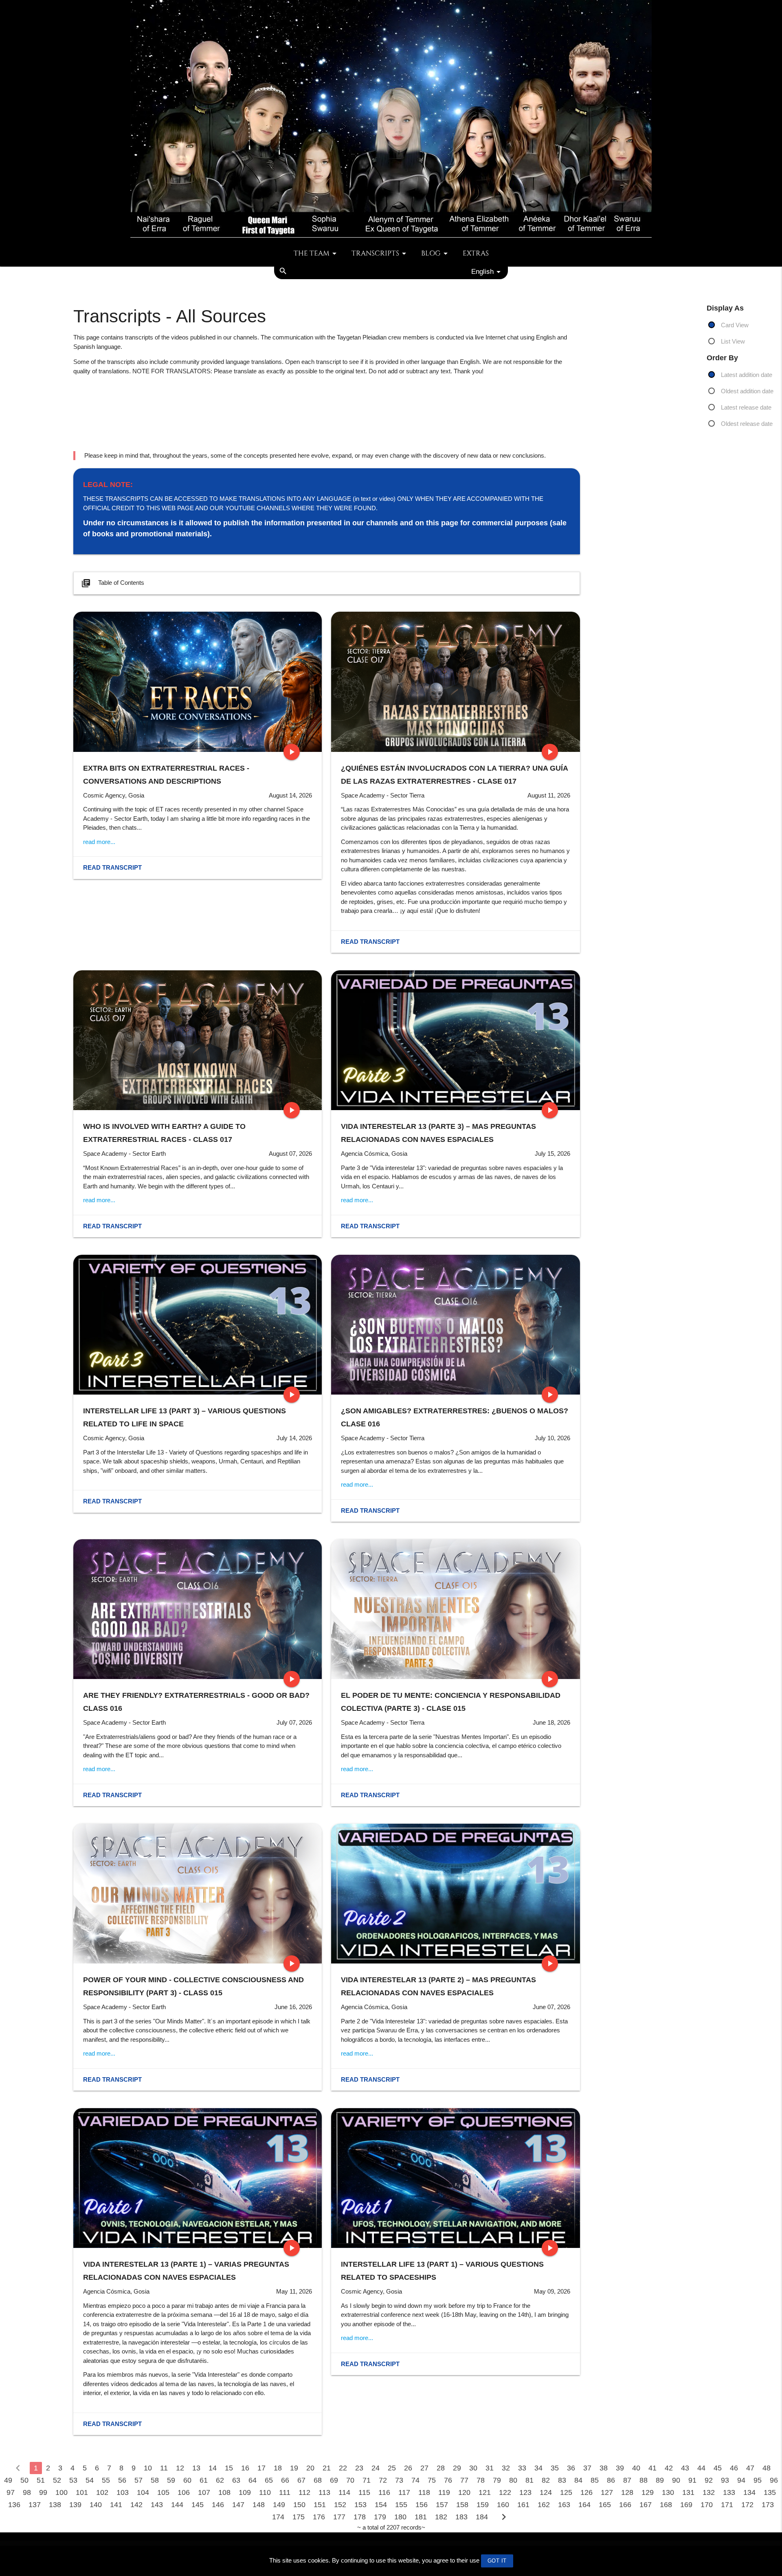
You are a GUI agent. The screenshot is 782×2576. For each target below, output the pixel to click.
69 (334, 2480)
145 (198, 2505)
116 (384, 2492)
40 (636, 2468)
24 (376, 2468)
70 (350, 2480)
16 (245, 2468)
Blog (431, 253)
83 (562, 2480)
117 (404, 2492)
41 (652, 2468)
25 (392, 2468)
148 (259, 2505)
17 (261, 2468)
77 (464, 2480)
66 (285, 2480)
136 (14, 2505)
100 (62, 2492)
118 (424, 2492)
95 (758, 2480)
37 (587, 2468)
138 (55, 2505)
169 (686, 2505)
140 (96, 2505)
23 (359, 2468)
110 (265, 2492)
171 (727, 2505)
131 (688, 2492)
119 (444, 2492)
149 (279, 2505)
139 (75, 2505)
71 (367, 2480)
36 (571, 2468)
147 (238, 2505)
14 (213, 2468)
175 (299, 2517)
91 (692, 2480)
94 (741, 2480)
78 (481, 2480)
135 (770, 2492)
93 (725, 2480)
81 (529, 2480)
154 (381, 2505)
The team (312, 253)
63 (236, 2480)
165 (605, 2505)
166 (625, 2505)
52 (57, 2480)
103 (123, 2492)
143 (157, 2505)
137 (35, 2505)
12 (180, 2468)
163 (564, 2505)
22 (343, 2468)
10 (148, 2468)
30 (473, 2468)
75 (432, 2480)
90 (676, 2480)
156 (422, 2505)
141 (116, 2505)
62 (220, 2480)
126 (586, 2492)
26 (408, 2468)
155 (401, 2505)
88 (644, 2480)
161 (523, 2505)
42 (669, 2468)
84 (578, 2480)
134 (749, 2492)
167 (646, 2505)
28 (441, 2468)
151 (320, 2505)
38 (604, 2468)
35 (555, 2468)
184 (482, 2517)
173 (768, 2505)
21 (327, 2468)
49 (8, 2480)
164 (584, 2505)
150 (299, 2505)
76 (448, 2480)
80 (513, 2480)
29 (457, 2468)
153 (360, 2505)
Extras (476, 253)
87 (627, 2480)
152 (340, 2505)
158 (462, 2505)
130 (668, 2492)
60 (187, 2480)
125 (566, 2492)
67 (301, 2480)
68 (318, 2480)
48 (767, 2468)
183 (461, 2517)
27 (424, 2468)
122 (505, 2492)
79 (497, 2480)
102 (102, 2492)
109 (245, 2492)
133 (729, 2492)
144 (177, 2505)
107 (204, 2492)
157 (442, 2505)
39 (620, 2468)
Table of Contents (113, 583)
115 (364, 2492)
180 (400, 2517)
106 (184, 2492)
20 (310, 2468)
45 (718, 2468)
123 (525, 2492)
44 (701, 2468)
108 (224, 2492)
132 (709, 2492)
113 (324, 2492)
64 (253, 2480)
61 (204, 2480)
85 (595, 2480)
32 (506, 2468)
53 (73, 2480)
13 (196, 2468)
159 (483, 2505)
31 (490, 2468)
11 (164, 2468)
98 (27, 2492)
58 (155, 2480)
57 (138, 2480)
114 (344, 2492)
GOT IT (497, 2561)
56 (122, 2480)
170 (707, 2505)
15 (229, 2468)
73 (399, 2480)
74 (415, 2480)
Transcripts (375, 253)
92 (709, 2480)
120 (464, 2492)
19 (294, 2468)
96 (774, 2480)
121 (485, 2492)
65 (269, 2480)
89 (660, 2480)
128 (627, 2492)
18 (278, 2468)
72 (383, 2480)
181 (421, 2517)
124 (546, 2492)
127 (607, 2492)
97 (11, 2492)
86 (611, 2480)
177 (339, 2517)
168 (666, 2505)
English (482, 271)
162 (544, 2505)
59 (171, 2480)
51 (41, 2480)
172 (747, 2505)
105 (163, 2492)
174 (278, 2517)
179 (380, 2517)
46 (734, 2468)
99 (43, 2492)
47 (750, 2468)
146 (218, 2505)
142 (136, 2505)
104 (143, 2492)
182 (441, 2517)
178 (360, 2517)
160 (503, 2505)
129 (648, 2492)
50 (24, 2480)
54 (90, 2480)
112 (304, 2492)
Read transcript (112, 867)
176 (319, 2517)
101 (82, 2492)
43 (685, 2468)
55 (106, 2480)
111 (285, 2492)
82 (546, 2480)
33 (522, 2468)
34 (538, 2468)
